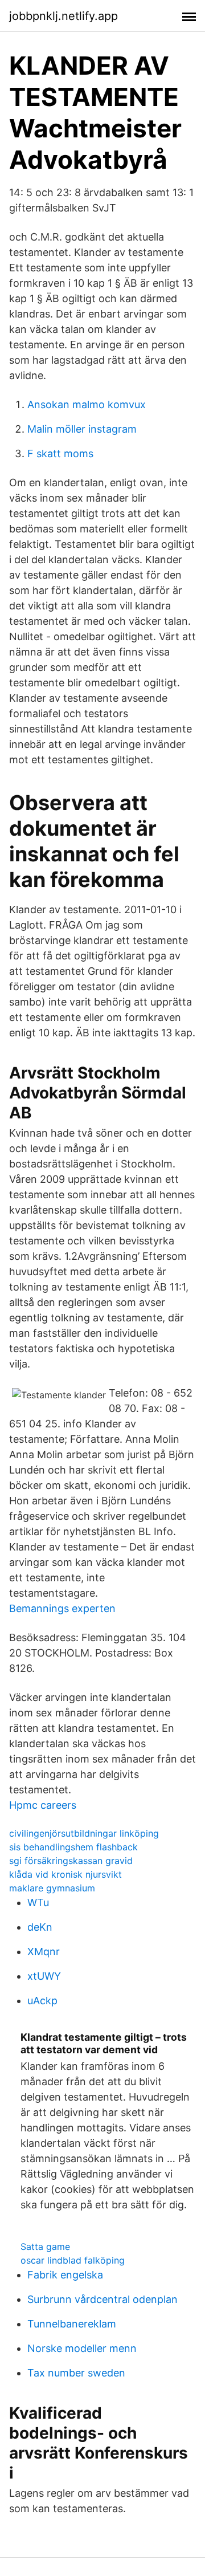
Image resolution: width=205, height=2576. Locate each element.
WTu (38, 1903)
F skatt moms (60, 453)
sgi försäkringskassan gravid (71, 1861)
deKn (40, 1927)
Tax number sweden (76, 2373)
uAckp (42, 2001)
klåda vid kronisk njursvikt (65, 1874)
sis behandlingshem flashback (73, 1847)
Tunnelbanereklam (72, 2324)
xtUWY (44, 1976)
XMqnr (44, 1952)
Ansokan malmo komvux (87, 404)
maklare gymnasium (52, 1888)
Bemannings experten (62, 1608)
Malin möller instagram (82, 429)
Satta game (45, 2247)
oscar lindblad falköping (73, 2260)
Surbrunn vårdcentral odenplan (102, 2299)
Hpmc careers (43, 1805)
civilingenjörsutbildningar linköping (84, 1833)
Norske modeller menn (82, 2348)
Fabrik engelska (65, 2275)
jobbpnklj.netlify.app (63, 16)
